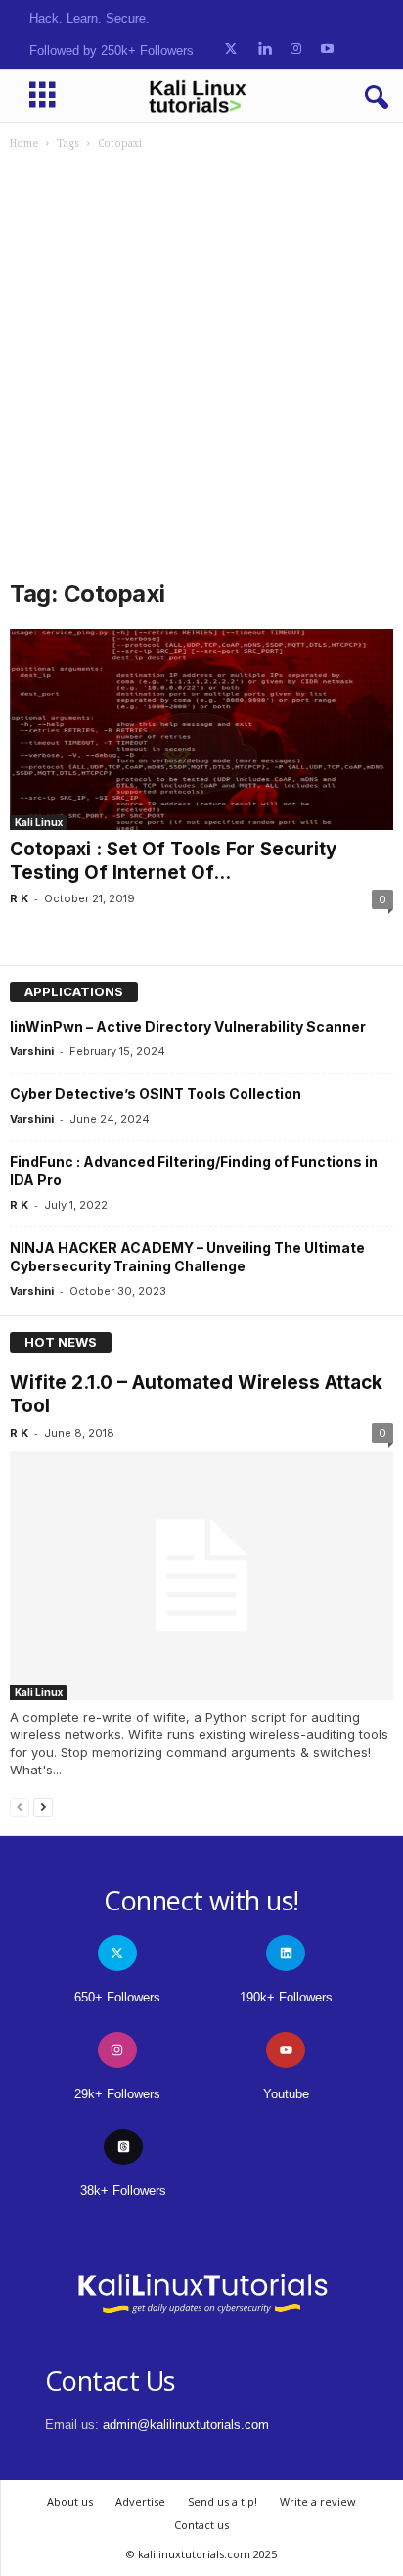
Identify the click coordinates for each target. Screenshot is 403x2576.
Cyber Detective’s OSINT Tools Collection (156, 1094)
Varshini (32, 1051)
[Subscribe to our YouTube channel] (327, 49)
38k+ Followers (123, 2191)
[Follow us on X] (231, 49)
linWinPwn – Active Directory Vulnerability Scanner (188, 1026)
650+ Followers (117, 1997)
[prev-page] (20, 1806)
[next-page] (43, 1806)
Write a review (318, 2501)
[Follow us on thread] (123, 2147)
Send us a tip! (223, 2501)
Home (24, 143)
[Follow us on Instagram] (296, 49)
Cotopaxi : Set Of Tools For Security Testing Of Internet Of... (173, 861)
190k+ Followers (286, 1997)
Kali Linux (39, 822)
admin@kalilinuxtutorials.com (186, 2425)
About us (70, 2501)
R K (19, 898)
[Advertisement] (201, 362)
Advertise (140, 2501)
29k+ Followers (117, 2094)
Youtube (286, 2094)
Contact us (201, 2525)
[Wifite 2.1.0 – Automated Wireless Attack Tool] (201, 1575)
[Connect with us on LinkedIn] (265, 49)
